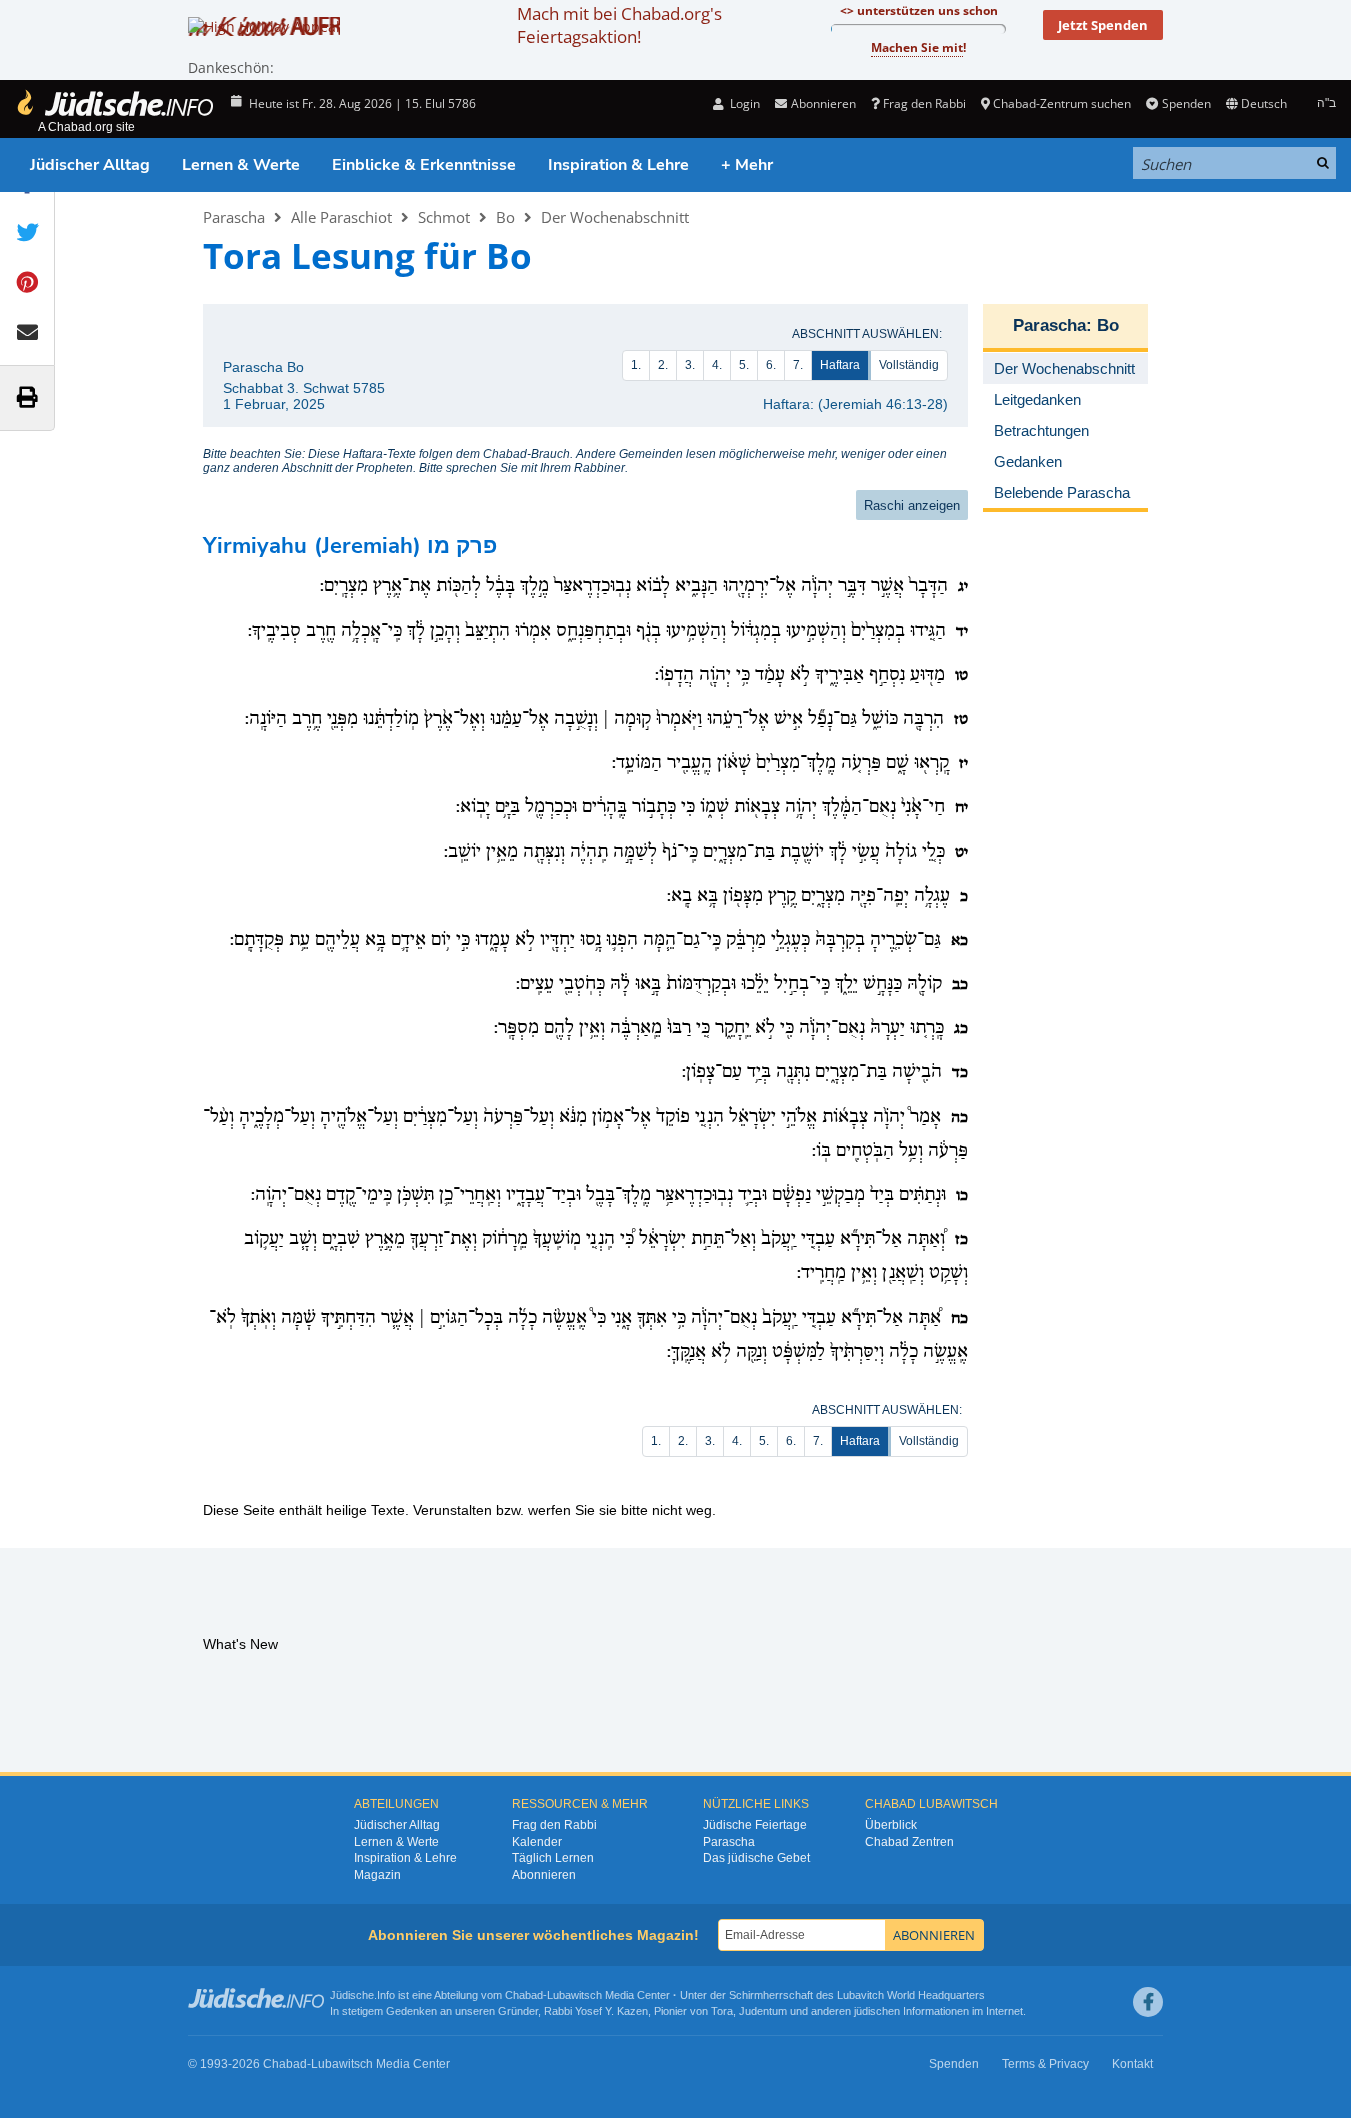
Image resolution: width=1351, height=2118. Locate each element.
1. (636, 365)
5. (744, 365)
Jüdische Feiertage (755, 1825)
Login (743, 103)
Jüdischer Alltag (90, 165)
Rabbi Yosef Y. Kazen (596, 2011)
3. (690, 365)
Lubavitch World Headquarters (911, 1995)
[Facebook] (1148, 2002)
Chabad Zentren (909, 1842)
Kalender (537, 1842)
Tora (722, 2011)
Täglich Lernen (553, 1858)
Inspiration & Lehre (618, 165)
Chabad (524, 1995)
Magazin (377, 1875)
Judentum (763, 2011)
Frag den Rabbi (924, 103)
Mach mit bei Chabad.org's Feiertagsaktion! (619, 25)
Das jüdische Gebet (756, 1858)
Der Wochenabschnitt (615, 217)
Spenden (1186, 103)
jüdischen (877, 2011)
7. (798, 365)
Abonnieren (544, 1875)
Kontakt (1132, 2064)
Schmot (444, 217)
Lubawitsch (574, 1995)
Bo (505, 217)
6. (771, 365)
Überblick (891, 1825)
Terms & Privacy (1045, 2064)
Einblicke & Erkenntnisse (424, 165)
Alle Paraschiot (341, 217)
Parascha (234, 217)
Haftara (840, 365)
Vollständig (909, 365)
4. (717, 365)
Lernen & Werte (241, 165)
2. (663, 365)
